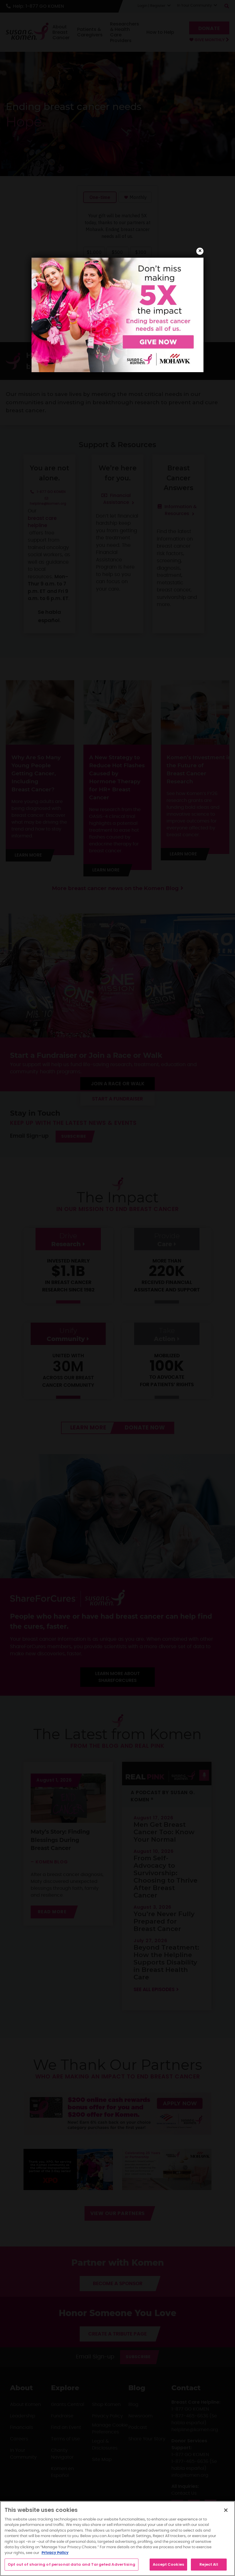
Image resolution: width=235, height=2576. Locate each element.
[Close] (226, 2510)
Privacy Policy (55, 2553)
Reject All (209, 2564)
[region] (117, 2538)
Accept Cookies (168, 2564)
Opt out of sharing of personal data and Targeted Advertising (72, 2564)
